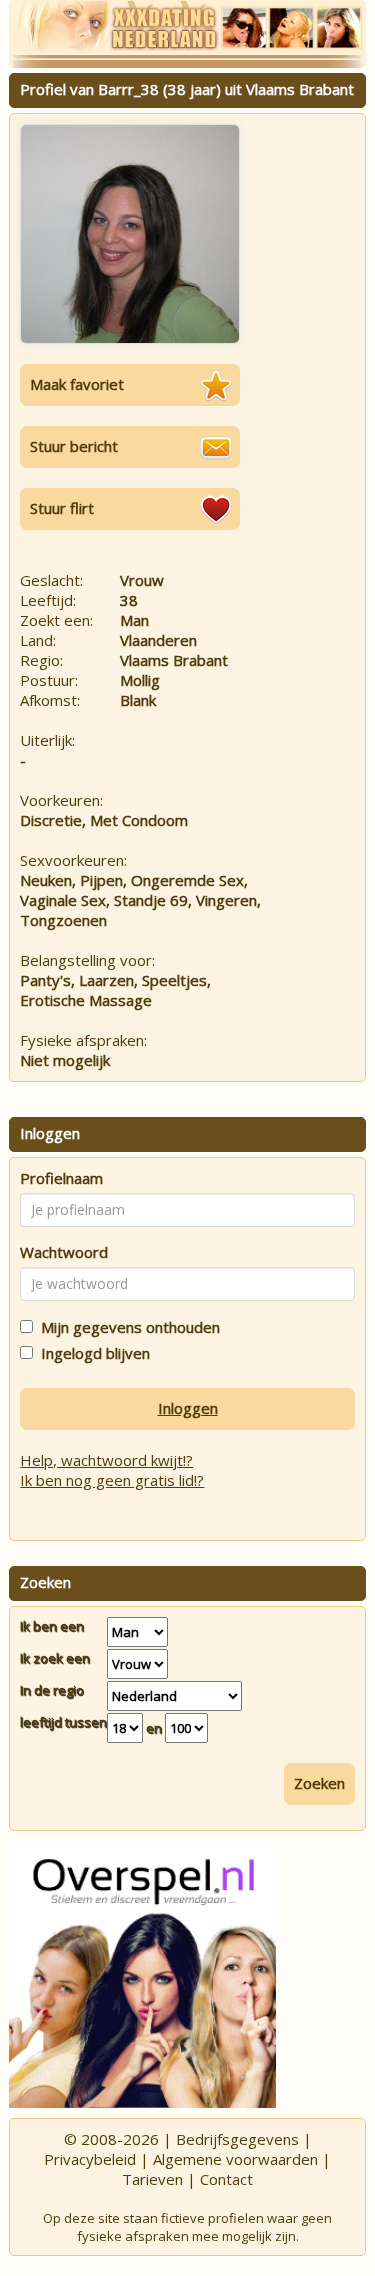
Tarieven (152, 2179)
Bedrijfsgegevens (237, 2139)
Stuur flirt (62, 508)
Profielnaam (61, 1178)
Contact (226, 2179)
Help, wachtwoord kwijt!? (106, 1460)
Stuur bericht (74, 446)
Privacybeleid (90, 2159)
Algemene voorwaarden (235, 2159)
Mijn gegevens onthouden (126, 1327)
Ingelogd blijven (91, 1353)
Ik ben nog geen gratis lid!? (112, 1480)
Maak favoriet (77, 384)
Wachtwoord (64, 1252)
